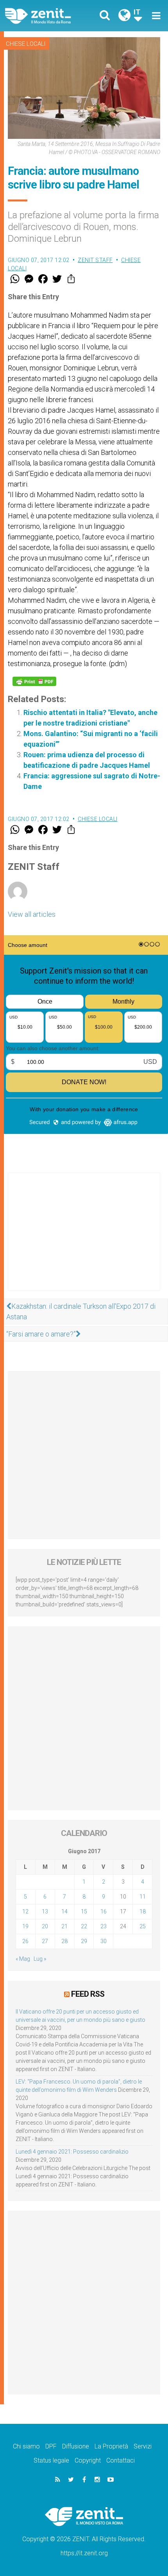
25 (143, 1926)
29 (84, 1941)
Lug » (40, 1959)
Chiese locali (26, 44)
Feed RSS (88, 1994)
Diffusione (76, 2446)
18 (143, 1911)
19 (25, 1926)
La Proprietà (111, 2446)
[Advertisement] (84, 1239)
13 (45, 1911)
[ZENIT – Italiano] (47, 16)
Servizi (143, 2446)
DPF (51, 2446)
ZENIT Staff (95, 260)
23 (104, 1926)
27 (45, 1941)
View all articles (32, 914)
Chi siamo (26, 2446)
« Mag (23, 1959)
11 (143, 1897)
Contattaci (121, 2460)
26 (25, 1941)
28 (64, 1941)
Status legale (51, 2460)
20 (45, 1926)
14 (64, 1911)
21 (64, 1926)
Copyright (88, 2460)
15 (84, 1911)
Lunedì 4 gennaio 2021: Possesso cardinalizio (72, 2152)
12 (25, 1911)
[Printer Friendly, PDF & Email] (34, 681)
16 (104, 1911)
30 (104, 1941)
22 (84, 1926)
